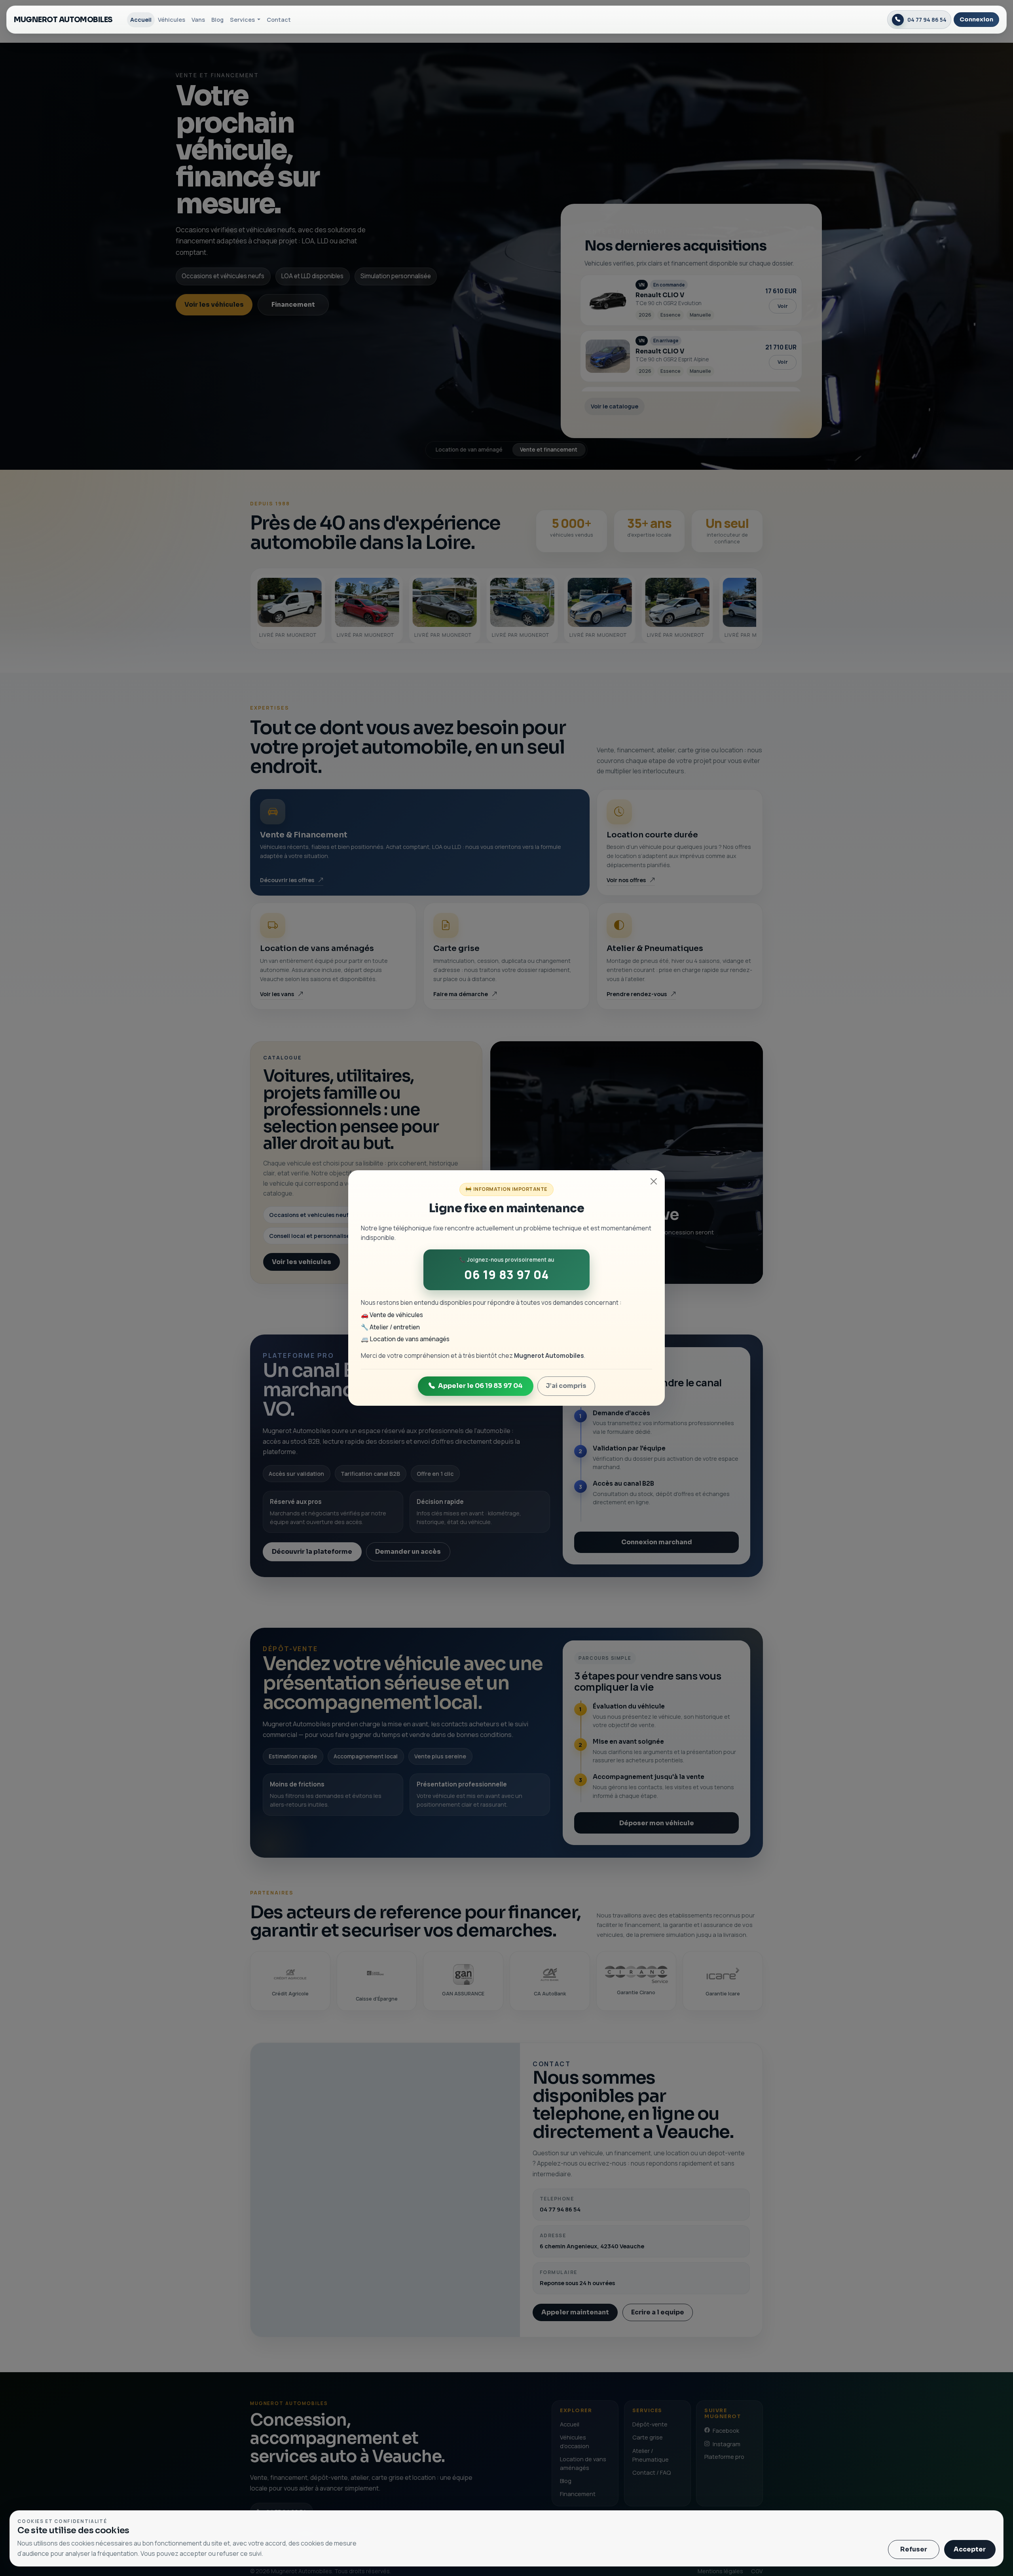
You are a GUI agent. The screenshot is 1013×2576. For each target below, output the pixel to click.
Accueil (141, 19)
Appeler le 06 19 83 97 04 (480, 1386)
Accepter (970, 2549)
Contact (279, 19)
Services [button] (243, 19)
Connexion (976, 19)
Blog (217, 19)
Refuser (914, 2549)
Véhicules (172, 19)
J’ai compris (566, 1386)
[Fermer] (654, 1181)
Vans (198, 19)
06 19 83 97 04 (506, 1275)
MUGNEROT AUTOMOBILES (63, 20)
